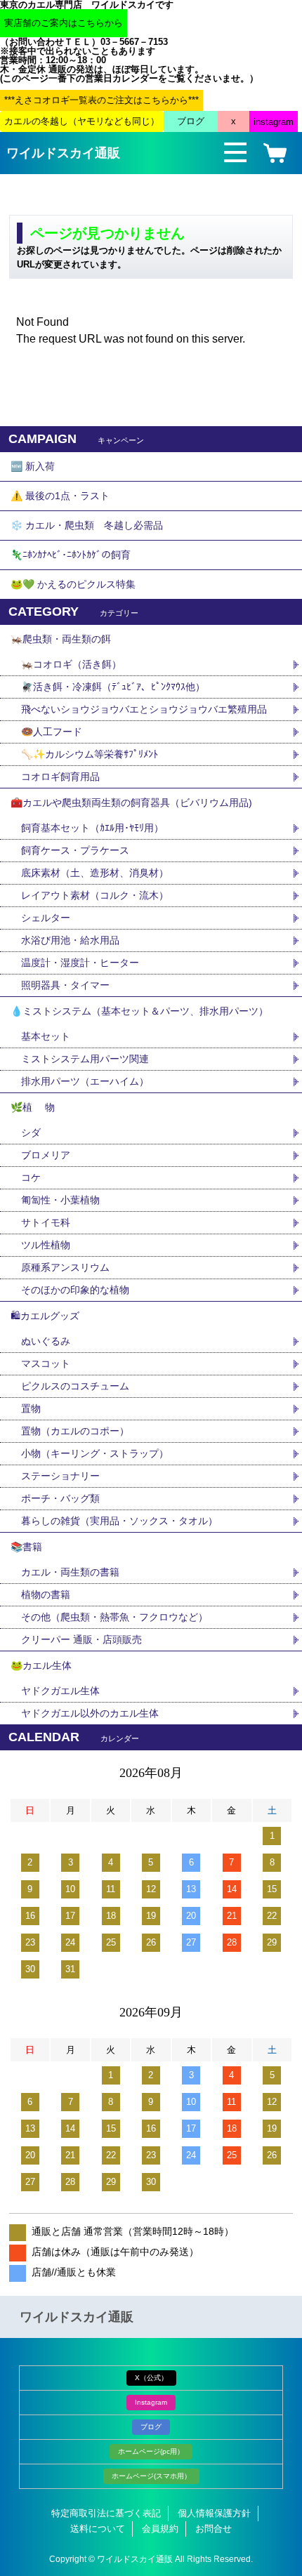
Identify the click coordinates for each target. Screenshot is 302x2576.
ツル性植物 (46, 1245)
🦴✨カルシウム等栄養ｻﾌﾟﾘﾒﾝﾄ (90, 754)
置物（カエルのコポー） (75, 1431)
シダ (36, 1132)
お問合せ (214, 2529)
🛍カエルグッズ (45, 1316)
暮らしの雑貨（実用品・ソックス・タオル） (119, 1521)
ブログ (151, 2427)
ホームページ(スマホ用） (151, 2476)
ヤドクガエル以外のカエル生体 (90, 1713)
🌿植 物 (33, 1107)
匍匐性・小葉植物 (60, 1200)
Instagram (151, 2402)
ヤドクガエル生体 (60, 1691)
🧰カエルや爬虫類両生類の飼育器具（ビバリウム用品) (131, 802)
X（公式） (151, 2378)
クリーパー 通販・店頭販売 (81, 1639)
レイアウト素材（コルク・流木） (95, 895)
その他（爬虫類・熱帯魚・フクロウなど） (114, 1617)
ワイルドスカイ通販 (63, 153)
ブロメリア (51, 1155)
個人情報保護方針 (214, 2513)
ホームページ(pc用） (151, 2451)
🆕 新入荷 (33, 466)
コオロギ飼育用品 (60, 777)
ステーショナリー (60, 1476)
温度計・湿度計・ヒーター (80, 963)
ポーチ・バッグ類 (60, 1498)
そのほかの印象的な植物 (75, 1290)
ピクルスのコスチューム (75, 1386)
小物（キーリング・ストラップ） (95, 1453)
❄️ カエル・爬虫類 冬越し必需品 (87, 525)
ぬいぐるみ (46, 1341)
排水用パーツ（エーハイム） (85, 1081)
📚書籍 (26, 1547)
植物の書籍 (51, 1594)
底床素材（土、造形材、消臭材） (95, 873)
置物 (31, 1408)
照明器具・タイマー (65, 985)
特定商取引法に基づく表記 (106, 2513)
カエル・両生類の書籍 (70, 1572)
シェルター (51, 918)
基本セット (51, 1036)
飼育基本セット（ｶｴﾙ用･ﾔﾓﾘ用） (92, 828)
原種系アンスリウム (65, 1267)
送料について (98, 2529)
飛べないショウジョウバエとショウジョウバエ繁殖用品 (144, 709)
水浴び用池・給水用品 (75, 940)
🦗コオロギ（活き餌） (71, 664)
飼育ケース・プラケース (75, 850)
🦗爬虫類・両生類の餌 (61, 639)
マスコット (46, 1363)
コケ (36, 1177)
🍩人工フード (52, 732)
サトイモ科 (46, 1222)
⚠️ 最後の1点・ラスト (60, 496)
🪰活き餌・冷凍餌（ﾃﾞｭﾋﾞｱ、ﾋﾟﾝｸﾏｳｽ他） (113, 687)
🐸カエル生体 (41, 1665)
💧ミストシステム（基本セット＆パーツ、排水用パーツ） (139, 1011)
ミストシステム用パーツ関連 (90, 1059)
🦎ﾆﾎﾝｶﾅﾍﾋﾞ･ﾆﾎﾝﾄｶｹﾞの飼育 (71, 555)
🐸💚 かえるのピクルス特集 (73, 584)
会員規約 (160, 2529)
